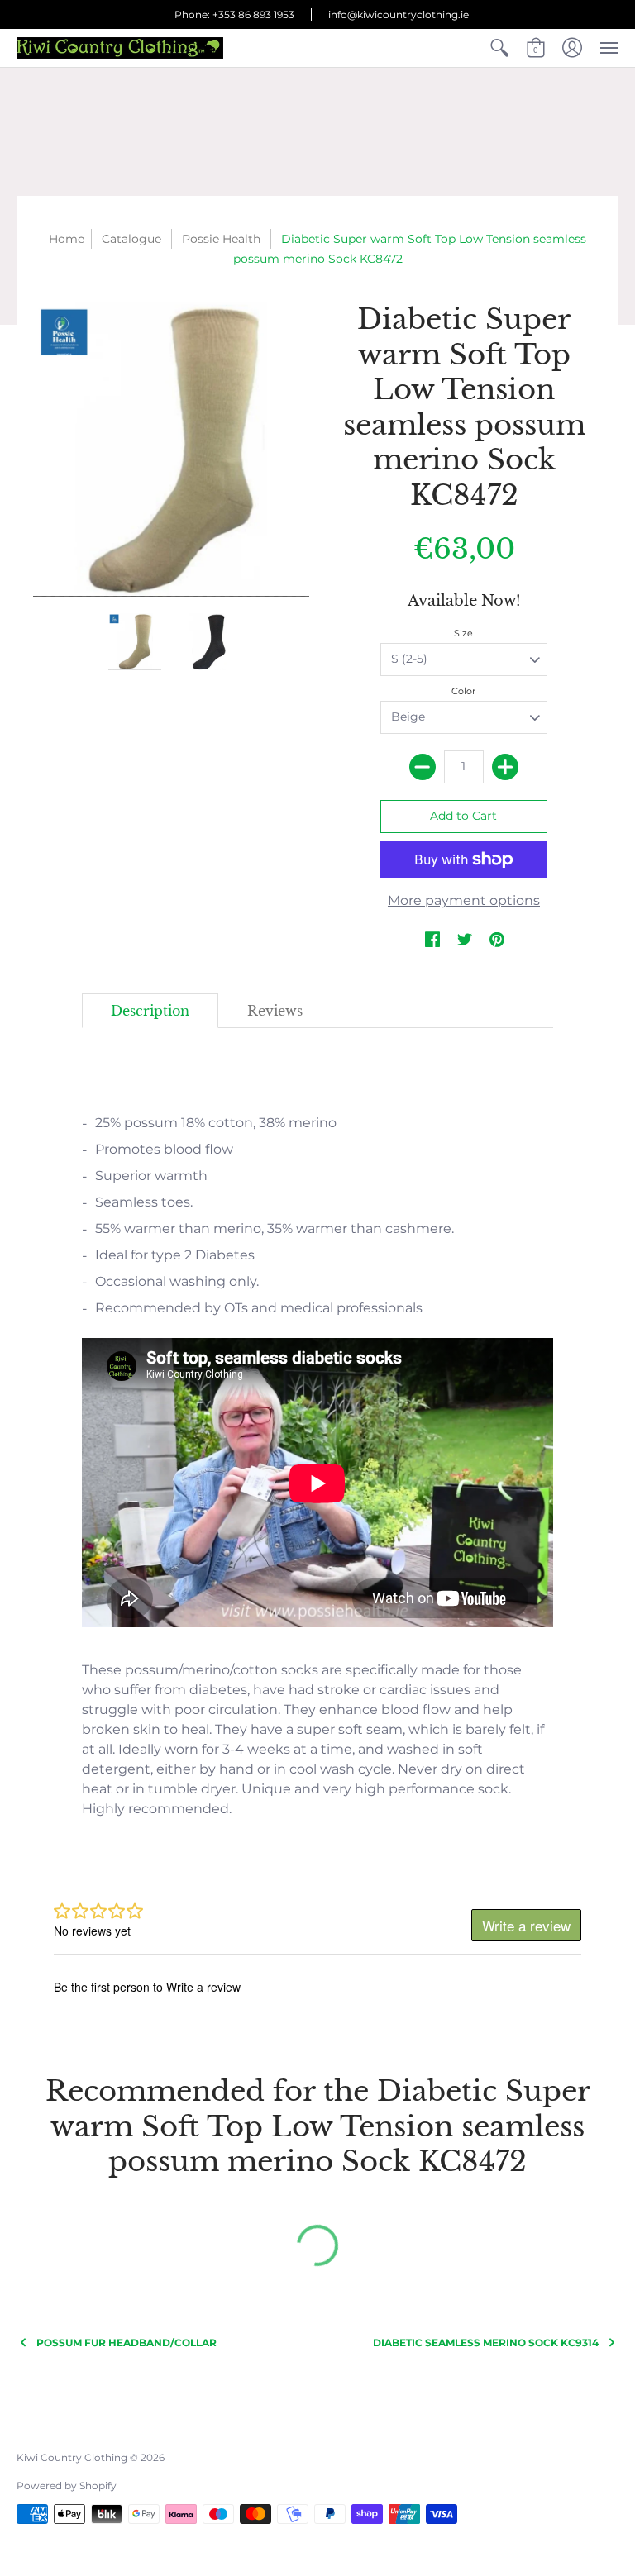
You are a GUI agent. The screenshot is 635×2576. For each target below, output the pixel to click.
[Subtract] (423, 767)
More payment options (464, 900)
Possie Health (221, 239)
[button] (499, 48)
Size (463, 633)
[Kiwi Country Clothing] (120, 48)
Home (67, 239)
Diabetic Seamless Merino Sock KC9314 (486, 2343)
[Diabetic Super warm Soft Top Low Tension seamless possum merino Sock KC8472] (135, 642)
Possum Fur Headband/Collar (127, 2343)
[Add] (505, 767)
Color (463, 691)
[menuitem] (499, 48)
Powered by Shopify (67, 2486)
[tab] (150, 1011)
